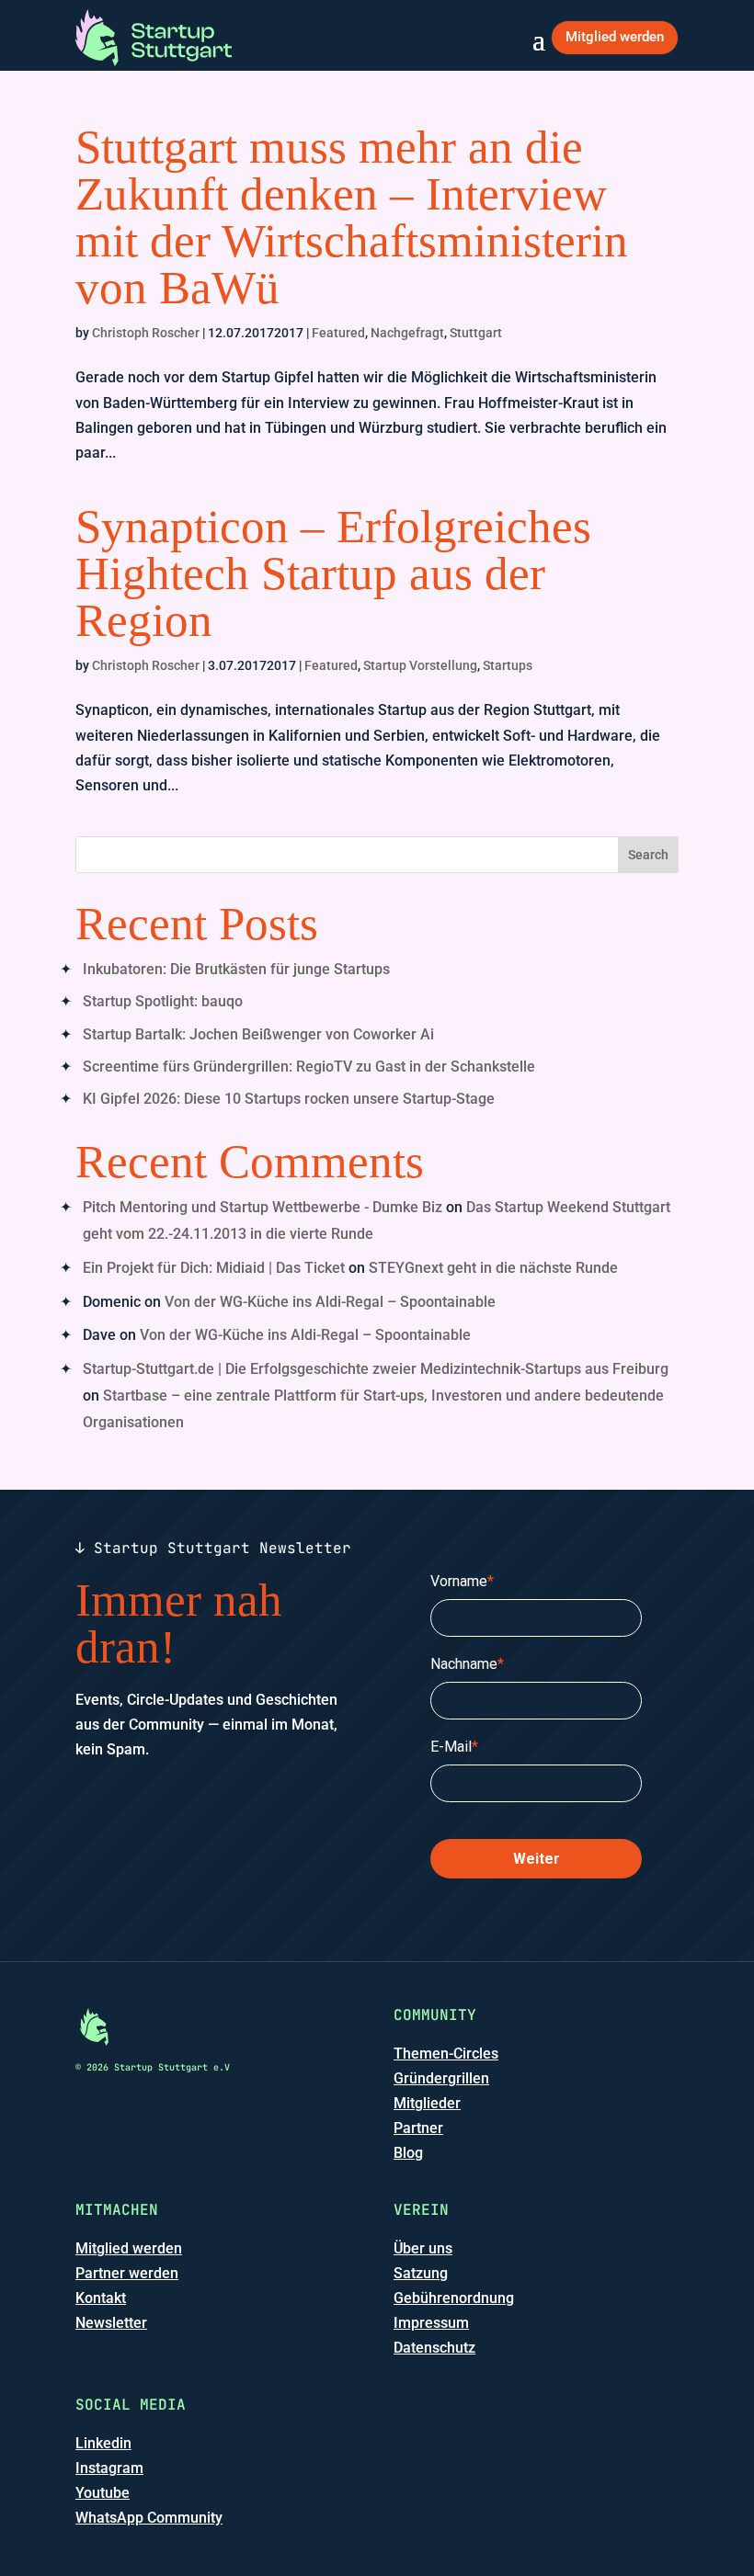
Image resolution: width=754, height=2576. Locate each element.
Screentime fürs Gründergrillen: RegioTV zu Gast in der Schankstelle (309, 1067)
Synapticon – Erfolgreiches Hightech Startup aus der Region (333, 573)
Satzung (421, 2273)
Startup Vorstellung (420, 665)
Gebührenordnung (454, 2298)
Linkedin (103, 2443)
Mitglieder (427, 2103)
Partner (418, 2128)
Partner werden (127, 2273)
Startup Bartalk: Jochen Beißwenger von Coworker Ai (258, 1034)
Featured (338, 333)
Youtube (103, 2493)
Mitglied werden (615, 37)
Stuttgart (476, 333)
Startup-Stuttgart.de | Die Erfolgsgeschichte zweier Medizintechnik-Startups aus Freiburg (376, 1369)
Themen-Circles (446, 2054)
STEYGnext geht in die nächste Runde (493, 1268)
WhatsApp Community (149, 2518)
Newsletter (111, 2323)
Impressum (431, 2323)
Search (648, 855)
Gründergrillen (441, 2078)
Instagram (109, 2468)
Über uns (423, 2248)
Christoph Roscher (146, 333)
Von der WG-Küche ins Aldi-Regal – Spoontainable (330, 1302)
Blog (408, 2153)
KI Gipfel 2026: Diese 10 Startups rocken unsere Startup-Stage (289, 1099)
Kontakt (101, 2298)
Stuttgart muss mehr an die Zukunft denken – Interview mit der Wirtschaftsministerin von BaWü (352, 217)
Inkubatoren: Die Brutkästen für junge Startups (236, 969)
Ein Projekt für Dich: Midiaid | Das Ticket (214, 1268)
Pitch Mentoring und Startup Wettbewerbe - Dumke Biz (263, 1207)
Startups (508, 665)
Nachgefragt (407, 333)
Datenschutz (434, 2348)
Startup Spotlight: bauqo (163, 1001)
